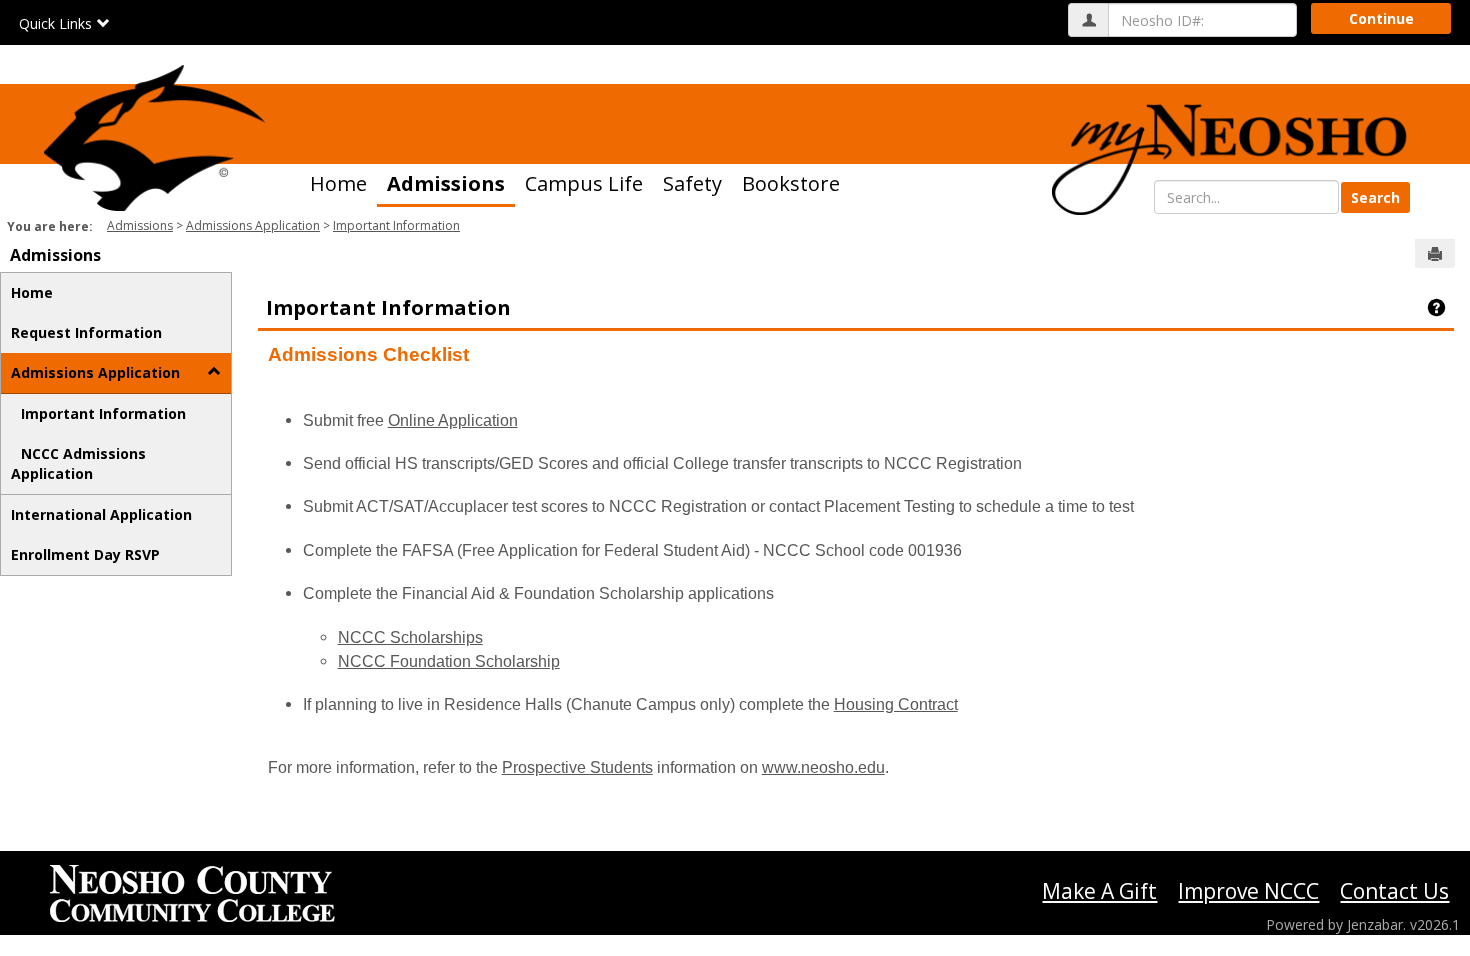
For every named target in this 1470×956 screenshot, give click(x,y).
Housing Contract (896, 704)
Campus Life (584, 183)
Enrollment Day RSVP (85, 554)
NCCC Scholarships (410, 637)
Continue (1381, 18)
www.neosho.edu (823, 767)
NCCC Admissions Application (78, 463)
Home (338, 183)
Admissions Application (253, 225)
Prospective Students (577, 767)
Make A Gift (1099, 891)
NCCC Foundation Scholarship (449, 661)
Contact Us (1394, 891)
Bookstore (791, 183)
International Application (101, 514)
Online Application (453, 420)
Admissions (446, 183)
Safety (692, 183)
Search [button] (1375, 197)
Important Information (396, 225)
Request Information (86, 332)
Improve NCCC (1248, 891)
